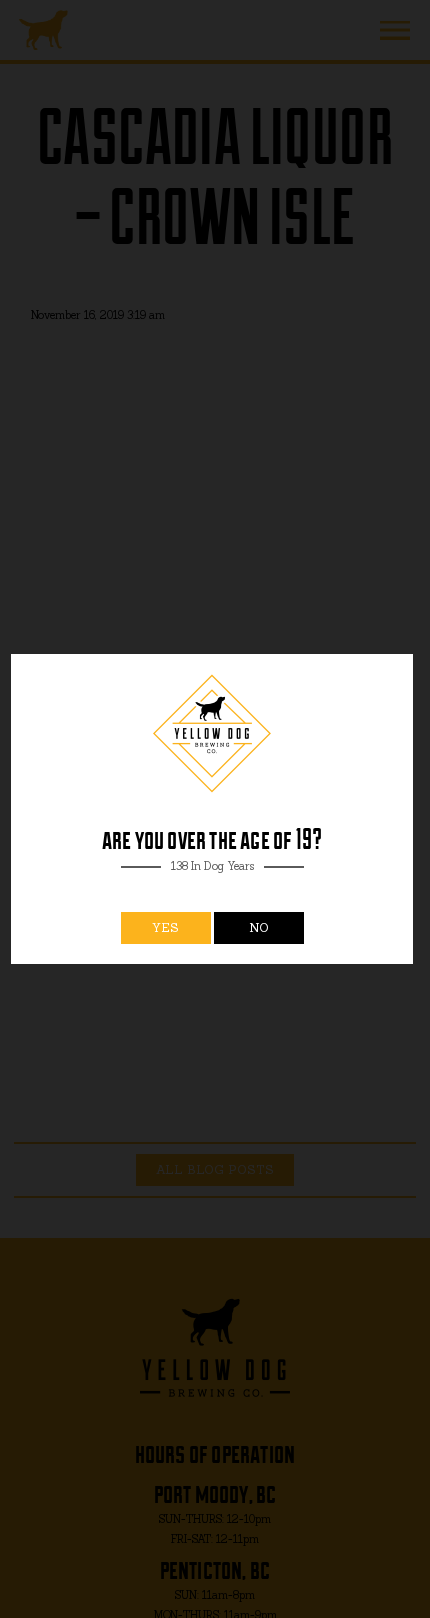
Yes (165, 927)
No (259, 927)
